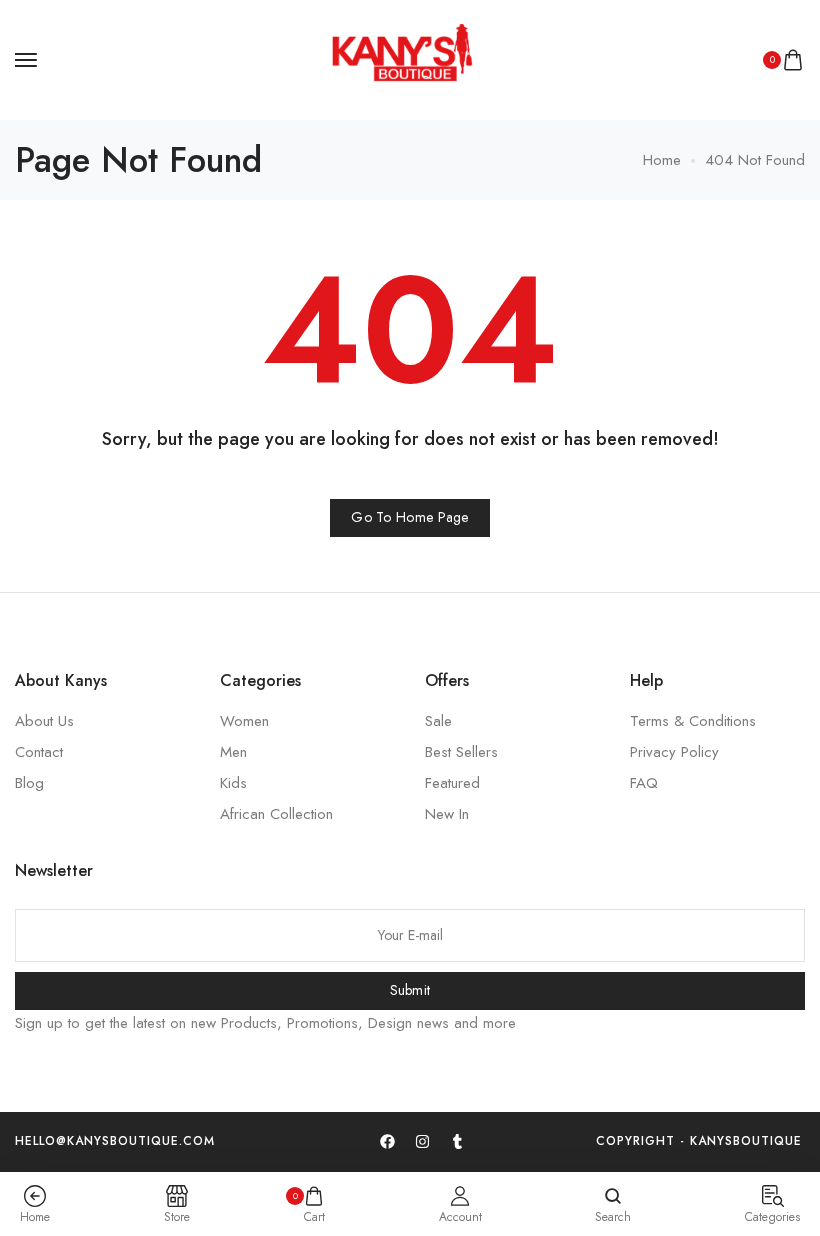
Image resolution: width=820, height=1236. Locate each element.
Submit (410, 990)
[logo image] (401, 58)
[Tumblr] (457, 1142)
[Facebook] (387, 1142)
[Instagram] (422, 1142)
